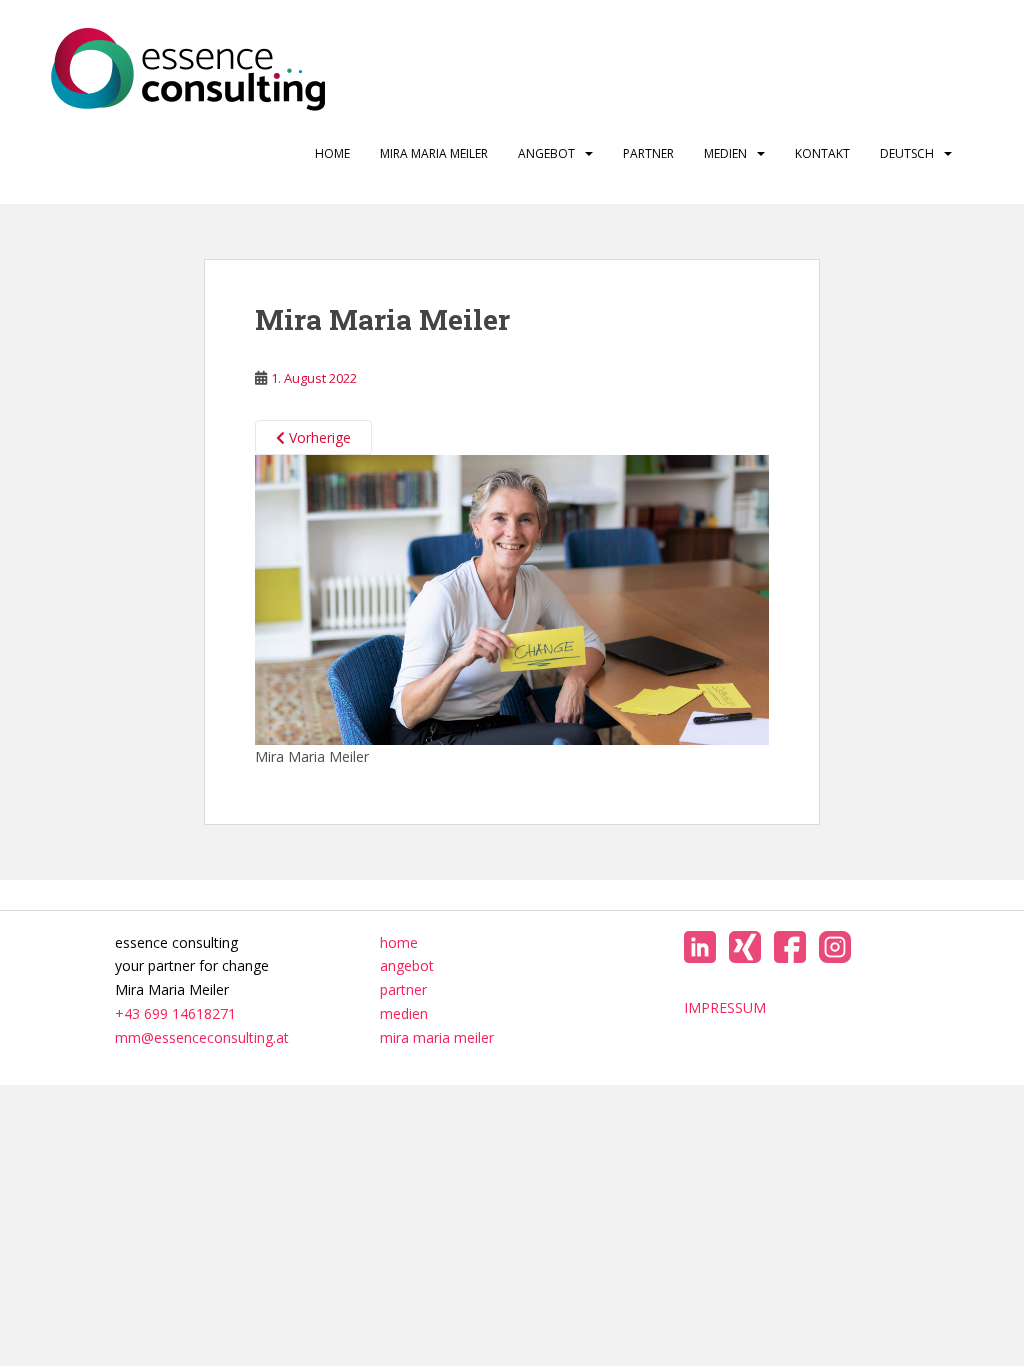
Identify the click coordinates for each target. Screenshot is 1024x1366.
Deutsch (907, 153)
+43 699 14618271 (175, 1013)
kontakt (822, 153)
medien (725, 153)
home (332, 153)
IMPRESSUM (725, 1007)
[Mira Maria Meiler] (512, 598)
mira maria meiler (434, 153)
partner (648, 153)
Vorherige (318, 437)
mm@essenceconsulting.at (202, 1037)
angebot (546, 153)
